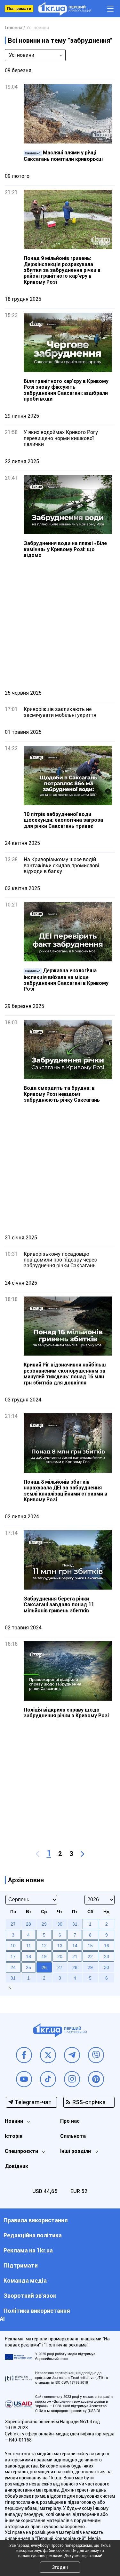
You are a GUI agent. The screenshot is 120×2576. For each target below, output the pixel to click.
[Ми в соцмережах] (24, 2055)
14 (75, 1946)
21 (75, 1956)
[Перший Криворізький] (65, 9)
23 (107, 1956)
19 (44, 1956)
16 (107, 1946)
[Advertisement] (60, 624)
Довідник (16, 2166)
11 (29, 1946)
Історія (14, 2136)
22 (90, 1956)
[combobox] (35, 55)
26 (44, 1967)
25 (28, 1967)
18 (28, 1956)
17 (13, 1956)
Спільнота (73, 2136)
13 (60, 1946)
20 (60, 1956)
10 (13, 1946)
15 (90, 1946)
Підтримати (19, 9)
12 (44, 1946)
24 (13, 1967)
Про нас (70, 2121)
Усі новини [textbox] (22, 55)
